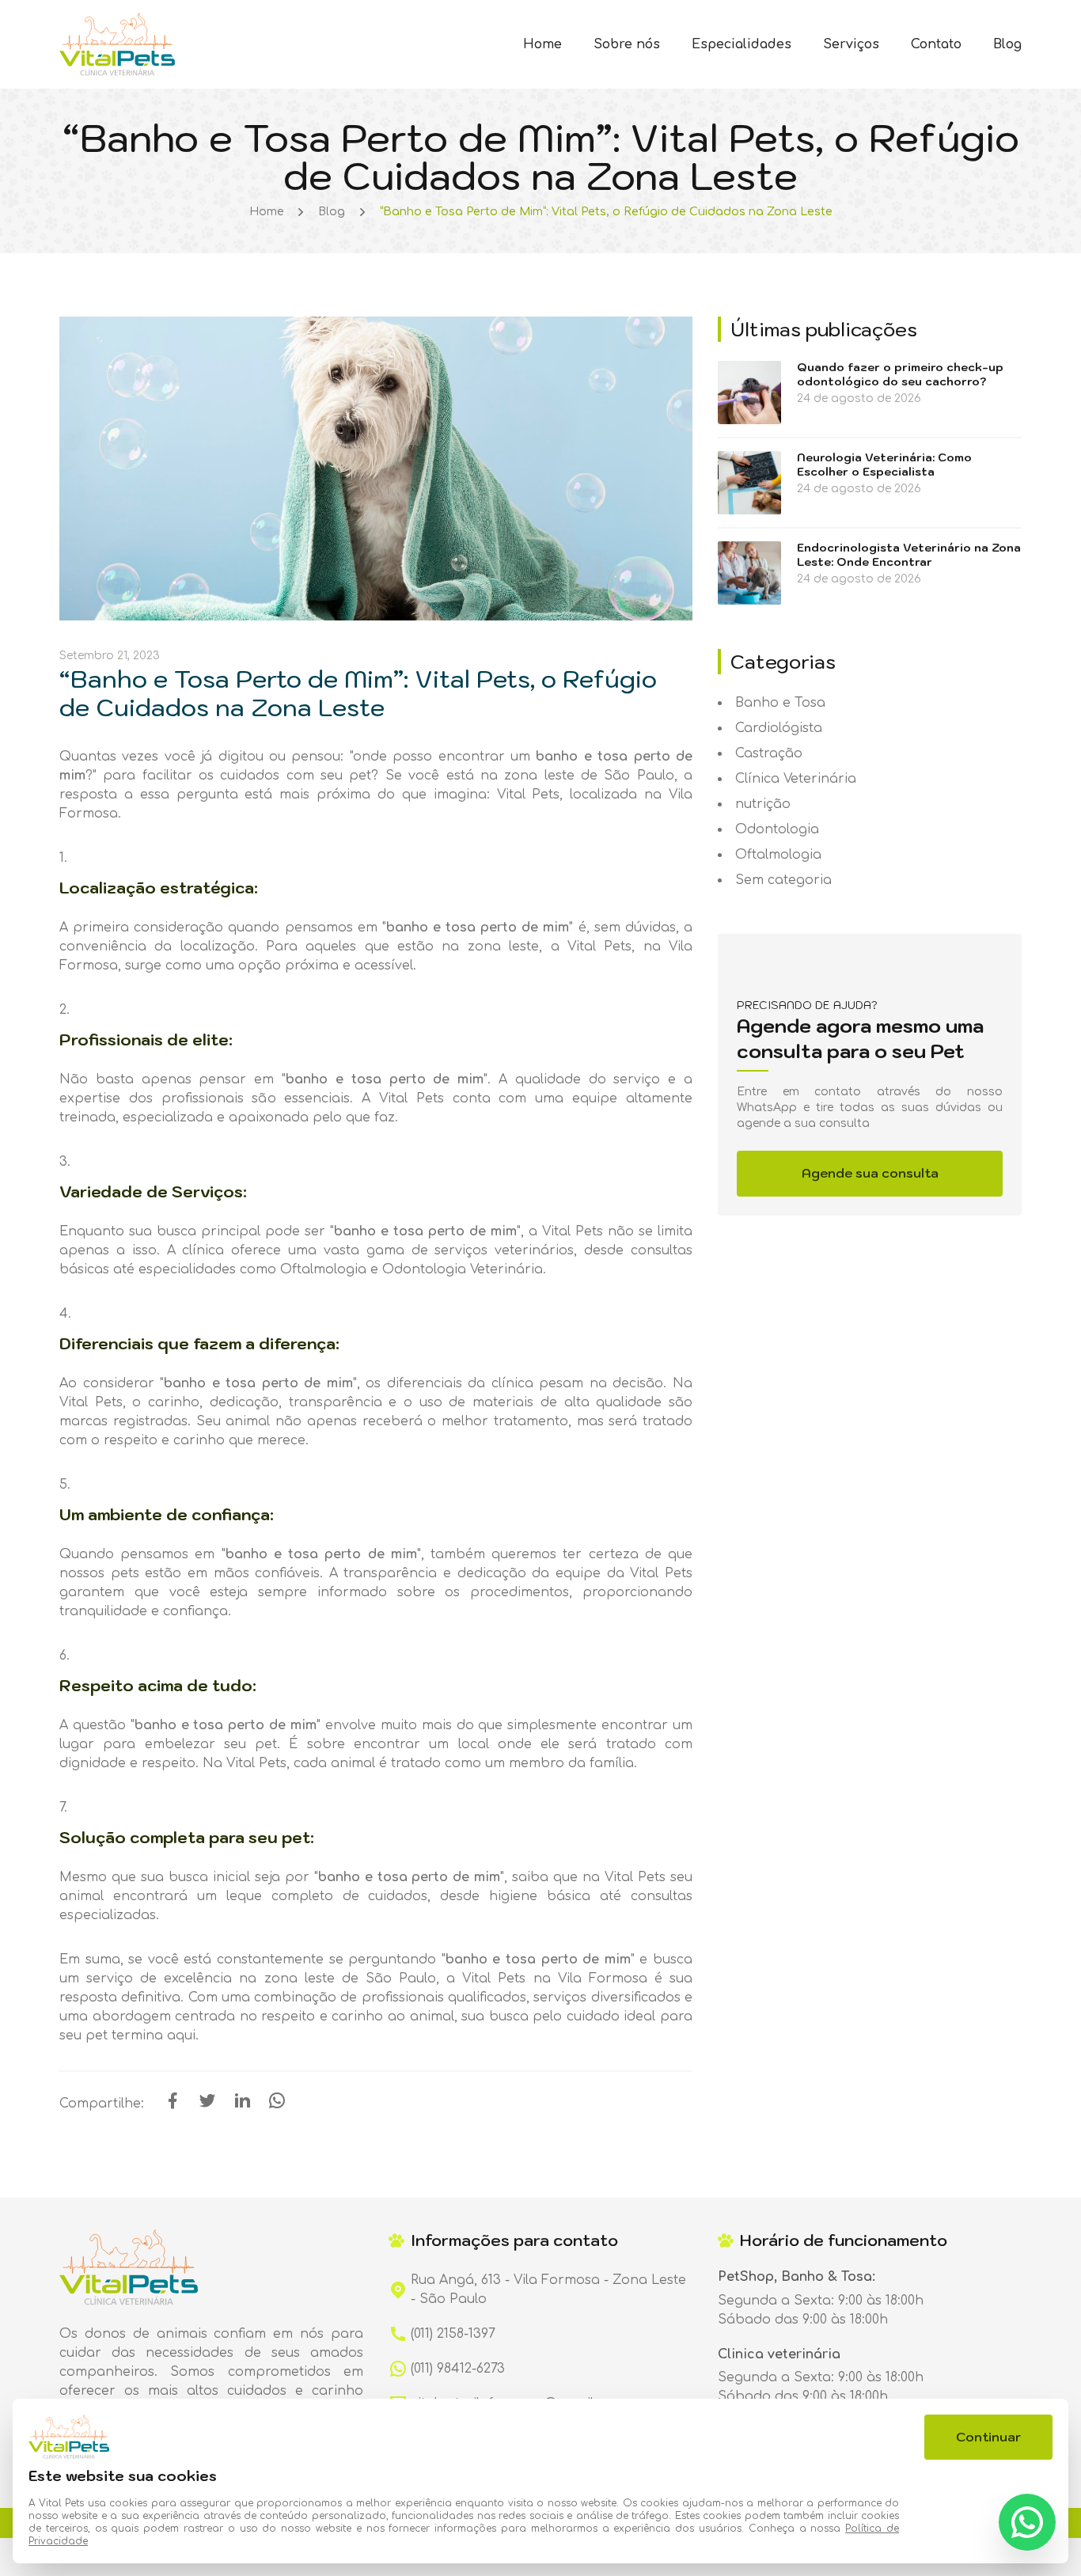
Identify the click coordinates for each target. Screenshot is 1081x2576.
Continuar (988, 2437)
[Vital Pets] (117, 44)
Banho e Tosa (780, 703)
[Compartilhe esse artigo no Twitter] (207, 2106)
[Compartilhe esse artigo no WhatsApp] (277, 2106)
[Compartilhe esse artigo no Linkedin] (242, 2106)
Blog (1007, 44)
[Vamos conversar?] (1027, 2522)
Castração (769, 753)
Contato (936, 44)
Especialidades (742, 44)
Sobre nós (627, 44)
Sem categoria (783, 880)
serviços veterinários (504, 1250)
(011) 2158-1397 (453, 2334)
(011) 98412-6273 (458, 2369)
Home (542, 44)
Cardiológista (779, 728)
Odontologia (777, 829)
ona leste (507, 947)
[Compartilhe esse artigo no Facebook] (173, 2106)
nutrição (763, 804)
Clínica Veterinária (796, 779)
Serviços (851, 44)
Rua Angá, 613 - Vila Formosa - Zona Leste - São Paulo (548, 2290)
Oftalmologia (778, 855)
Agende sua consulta (870, 1173)
